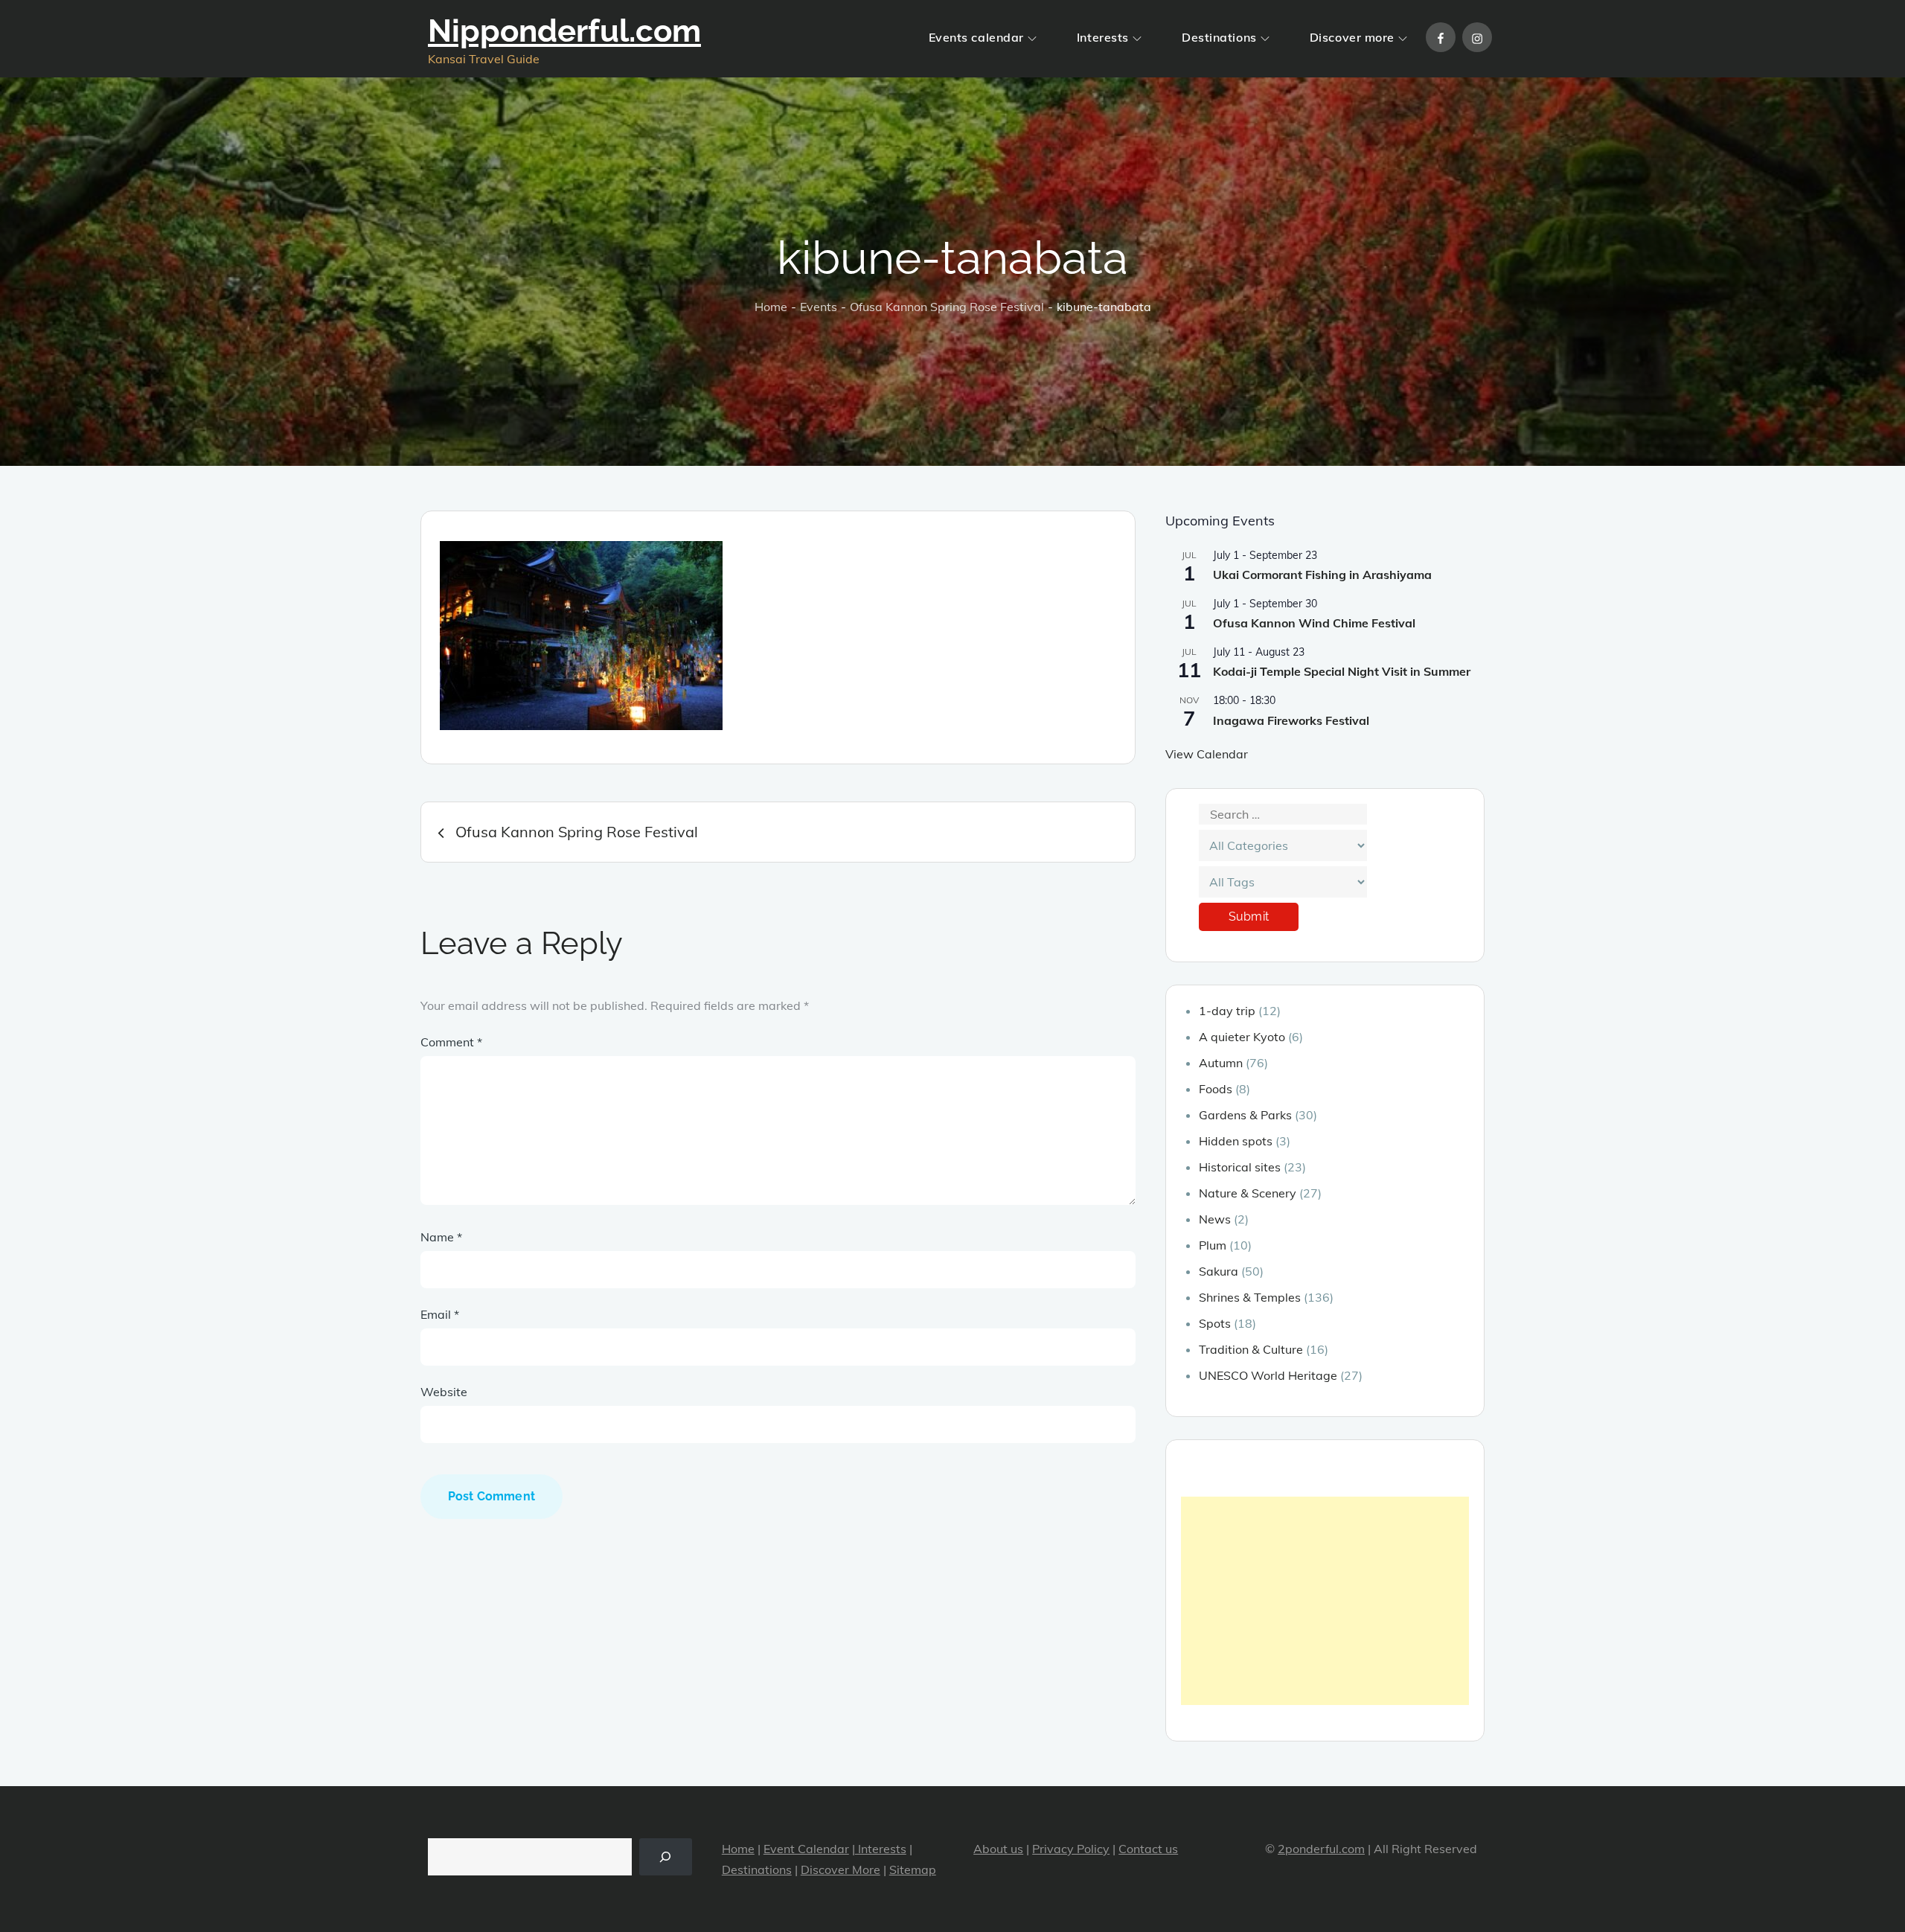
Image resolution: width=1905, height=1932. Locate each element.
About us (998, 1849)
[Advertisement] (1325, 1601)
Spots (1215, 1323)
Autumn (1221, 1063)
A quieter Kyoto (1242, 1037)
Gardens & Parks (1245, 1115)
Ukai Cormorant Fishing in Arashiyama (1322, 575)
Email (440, 1314)
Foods (1216, 1089)
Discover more (1352, 37)
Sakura (1219, 1271)
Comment (451, 1042)
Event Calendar (806, 1849)
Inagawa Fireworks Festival (1291, 720)
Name (441, 1237)
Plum (1213, 1245)
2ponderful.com (1321, 1849)
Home (738, 1849)
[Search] (666, 1856)
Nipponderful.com (564, 31)
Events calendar (976, 37)
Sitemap (913, 1869)
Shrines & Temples (1250, 1297)
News (1215, 1219)
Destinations (1219, 37)
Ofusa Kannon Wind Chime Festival (1314, 623)
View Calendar (1207, 754)
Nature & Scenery (1248, 1193)
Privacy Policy (1071, 1849)
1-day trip (1227, 1011)
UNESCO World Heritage (1268, 1375)
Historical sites (1240, 1167)
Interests (1103, 37)
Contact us (1148, 1849)
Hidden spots (1236, 1141)
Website (444, 1392)
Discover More (841, 1869)
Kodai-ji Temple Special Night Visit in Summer (1342, 671)
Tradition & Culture (1251, 1349)
